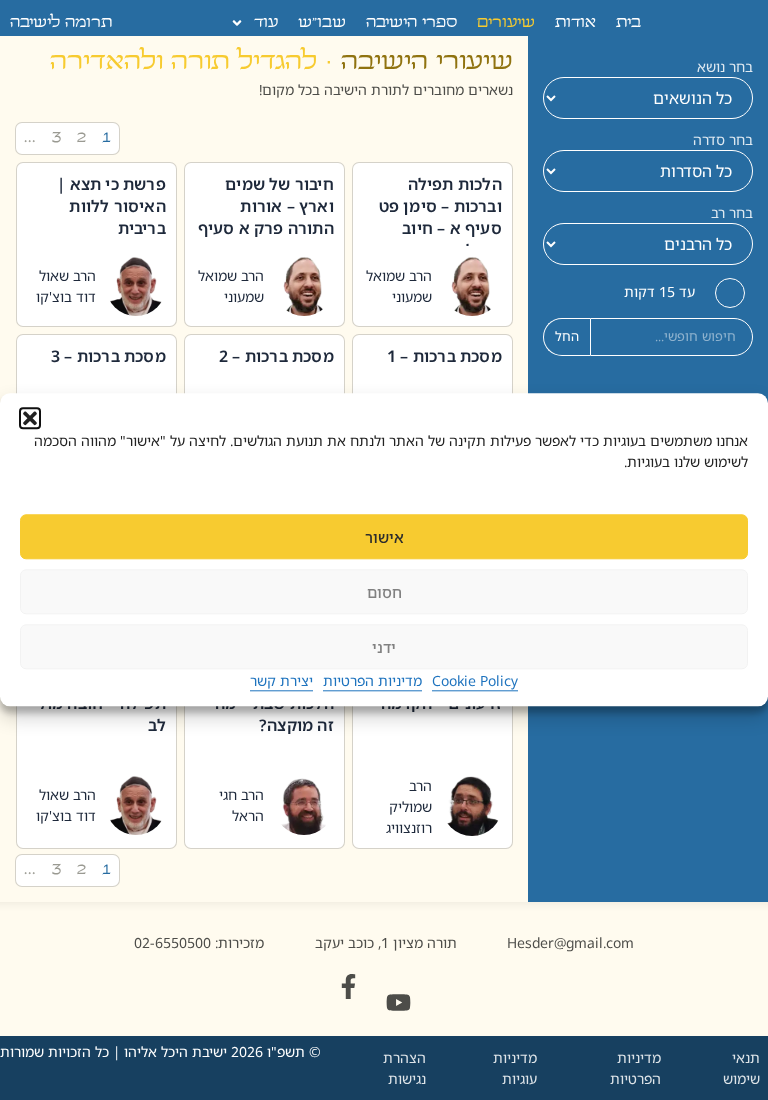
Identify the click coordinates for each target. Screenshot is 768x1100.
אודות (575, 23)
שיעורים (506, 23)
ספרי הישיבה (411, 23)
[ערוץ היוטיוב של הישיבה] (398, 1002)
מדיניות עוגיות (515, 1068)
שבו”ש (322, 23)
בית (628, 23)
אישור (384, 537)
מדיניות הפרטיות (372, 681)
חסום (384, 592)
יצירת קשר (281, 681)
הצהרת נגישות (404, 1068)
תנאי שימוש (741, 1068)
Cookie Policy (475, 681)
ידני (384, 647)
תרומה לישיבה (61, 23)
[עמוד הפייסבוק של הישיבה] (348, 986)
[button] (30, 418)
